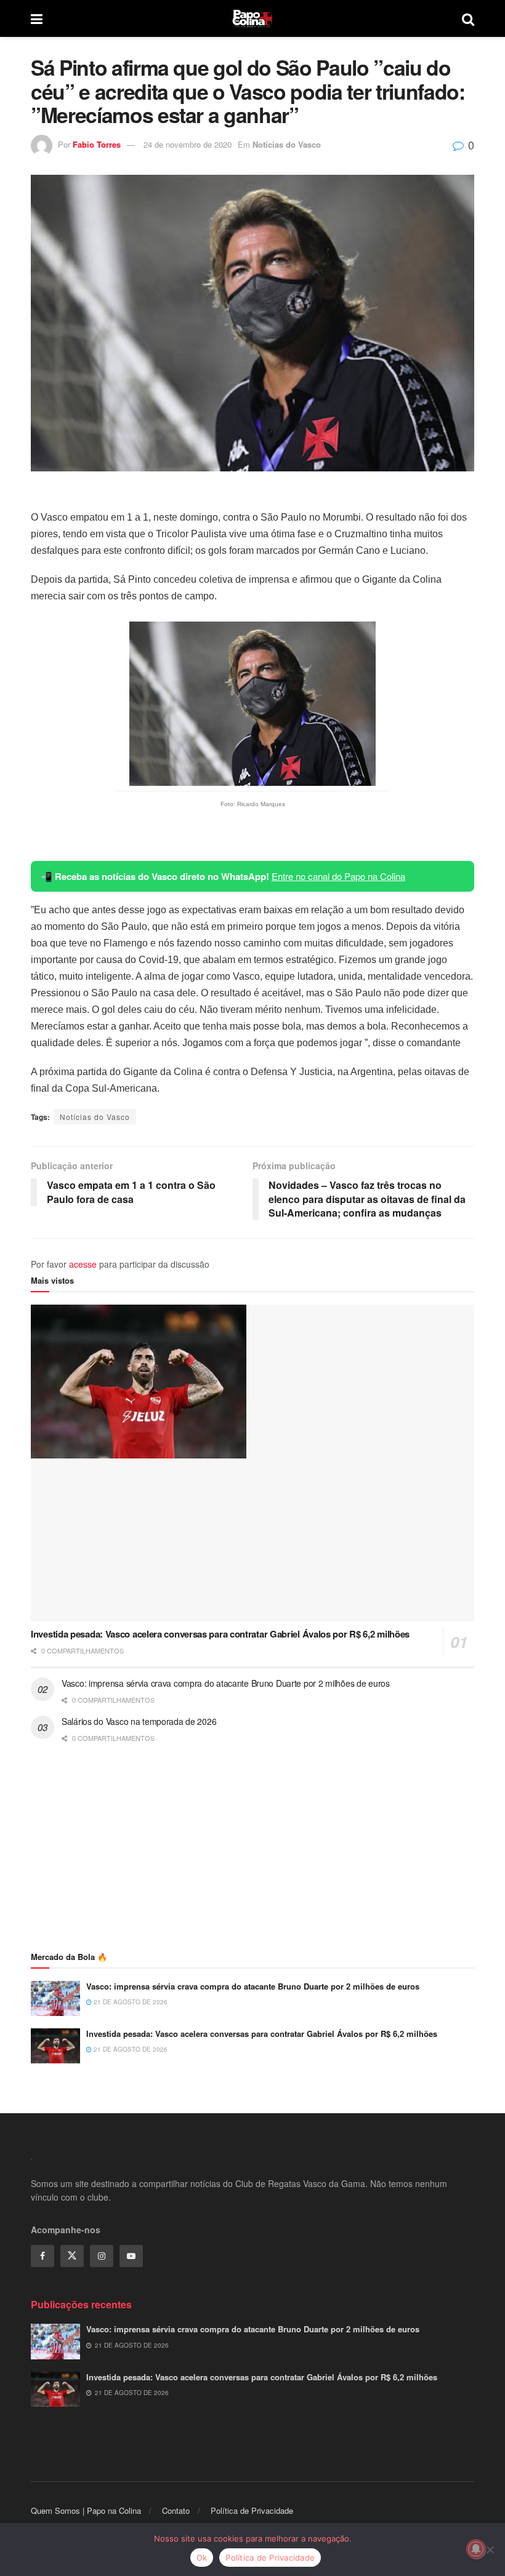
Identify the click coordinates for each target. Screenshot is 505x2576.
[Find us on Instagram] (102, 2256)
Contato (176, 2510)
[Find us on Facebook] (42, 2256)
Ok (202, 2558)
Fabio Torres (97, 144)
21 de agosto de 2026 (130, 2002)
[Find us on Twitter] (72, 2256)
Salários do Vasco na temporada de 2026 (139, 1721)
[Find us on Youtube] (131, 2256)
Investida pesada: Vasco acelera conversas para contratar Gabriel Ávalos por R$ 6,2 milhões (220, 1634)
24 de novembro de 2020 (188, 144)
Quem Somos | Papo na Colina (86, 2510)
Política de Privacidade (252, 2510)
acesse (83, 1264)
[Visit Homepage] (252, 18)
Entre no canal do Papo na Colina (338, 876)
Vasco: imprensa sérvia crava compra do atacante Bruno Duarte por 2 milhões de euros (226, 1683)
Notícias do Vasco (287, 144)
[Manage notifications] (476, 2549)
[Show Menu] (37, 18)
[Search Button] (468, 18)
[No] (490, 2550)
